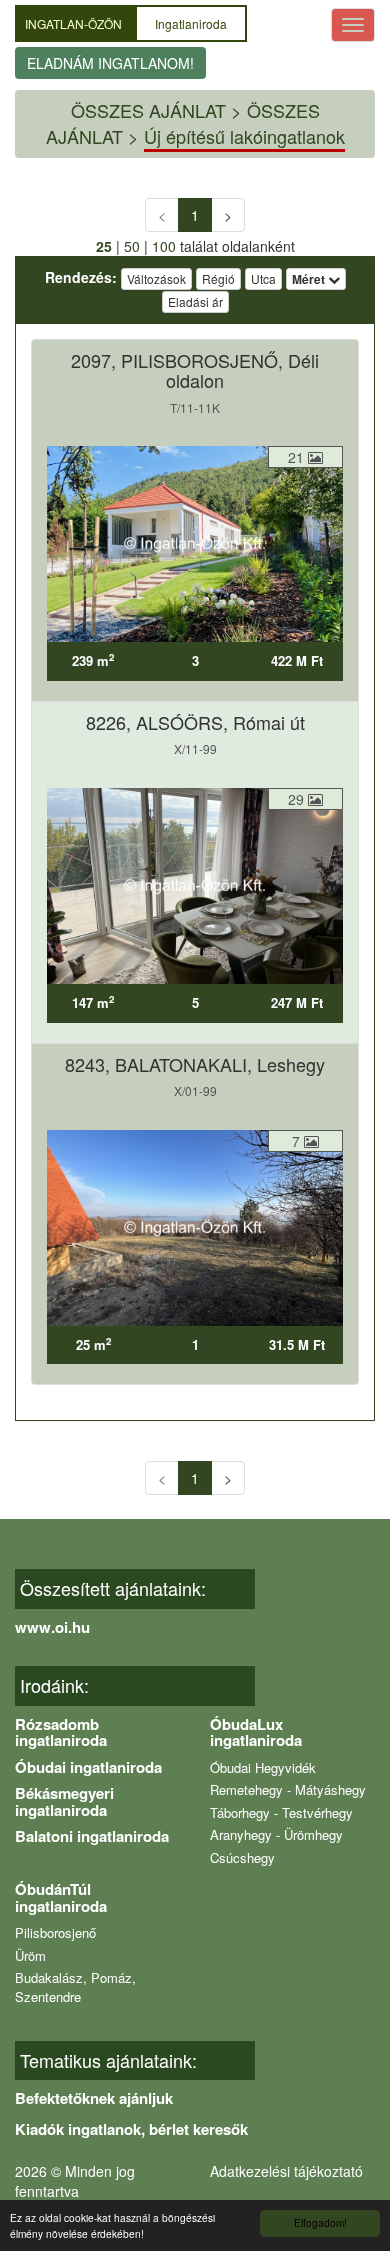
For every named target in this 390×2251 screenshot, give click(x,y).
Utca (263, 278)
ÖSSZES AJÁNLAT (148, 110)
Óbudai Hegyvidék (263, 1767)
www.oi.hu (52, 1627)
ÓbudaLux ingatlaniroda (256, 1732)
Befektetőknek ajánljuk (94, 2098)
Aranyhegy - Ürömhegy (276, 1834)
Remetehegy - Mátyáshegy (288, 1789)
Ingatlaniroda (191, 23)
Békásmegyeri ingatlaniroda (64, 1801)
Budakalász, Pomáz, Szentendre (75, 1987)
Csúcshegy (242, 1857)
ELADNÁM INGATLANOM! (110, 63)
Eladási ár (195, 301)
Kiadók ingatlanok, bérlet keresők (131, 2129)
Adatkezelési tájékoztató (286, 2171)
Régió (218, 278)
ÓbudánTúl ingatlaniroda (61, 1897)
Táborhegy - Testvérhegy (281, 1812)
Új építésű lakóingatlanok (244, 136)
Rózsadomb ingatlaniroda (61, 1732)
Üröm (30, 1955)
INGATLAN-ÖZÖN (75, 23)
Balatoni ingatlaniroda (92, 1836)
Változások (156, 278)
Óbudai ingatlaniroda (88, 1767)
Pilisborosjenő (55, 1932)
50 (132, 246)
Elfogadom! (320, 2222)
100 (164, 246)
